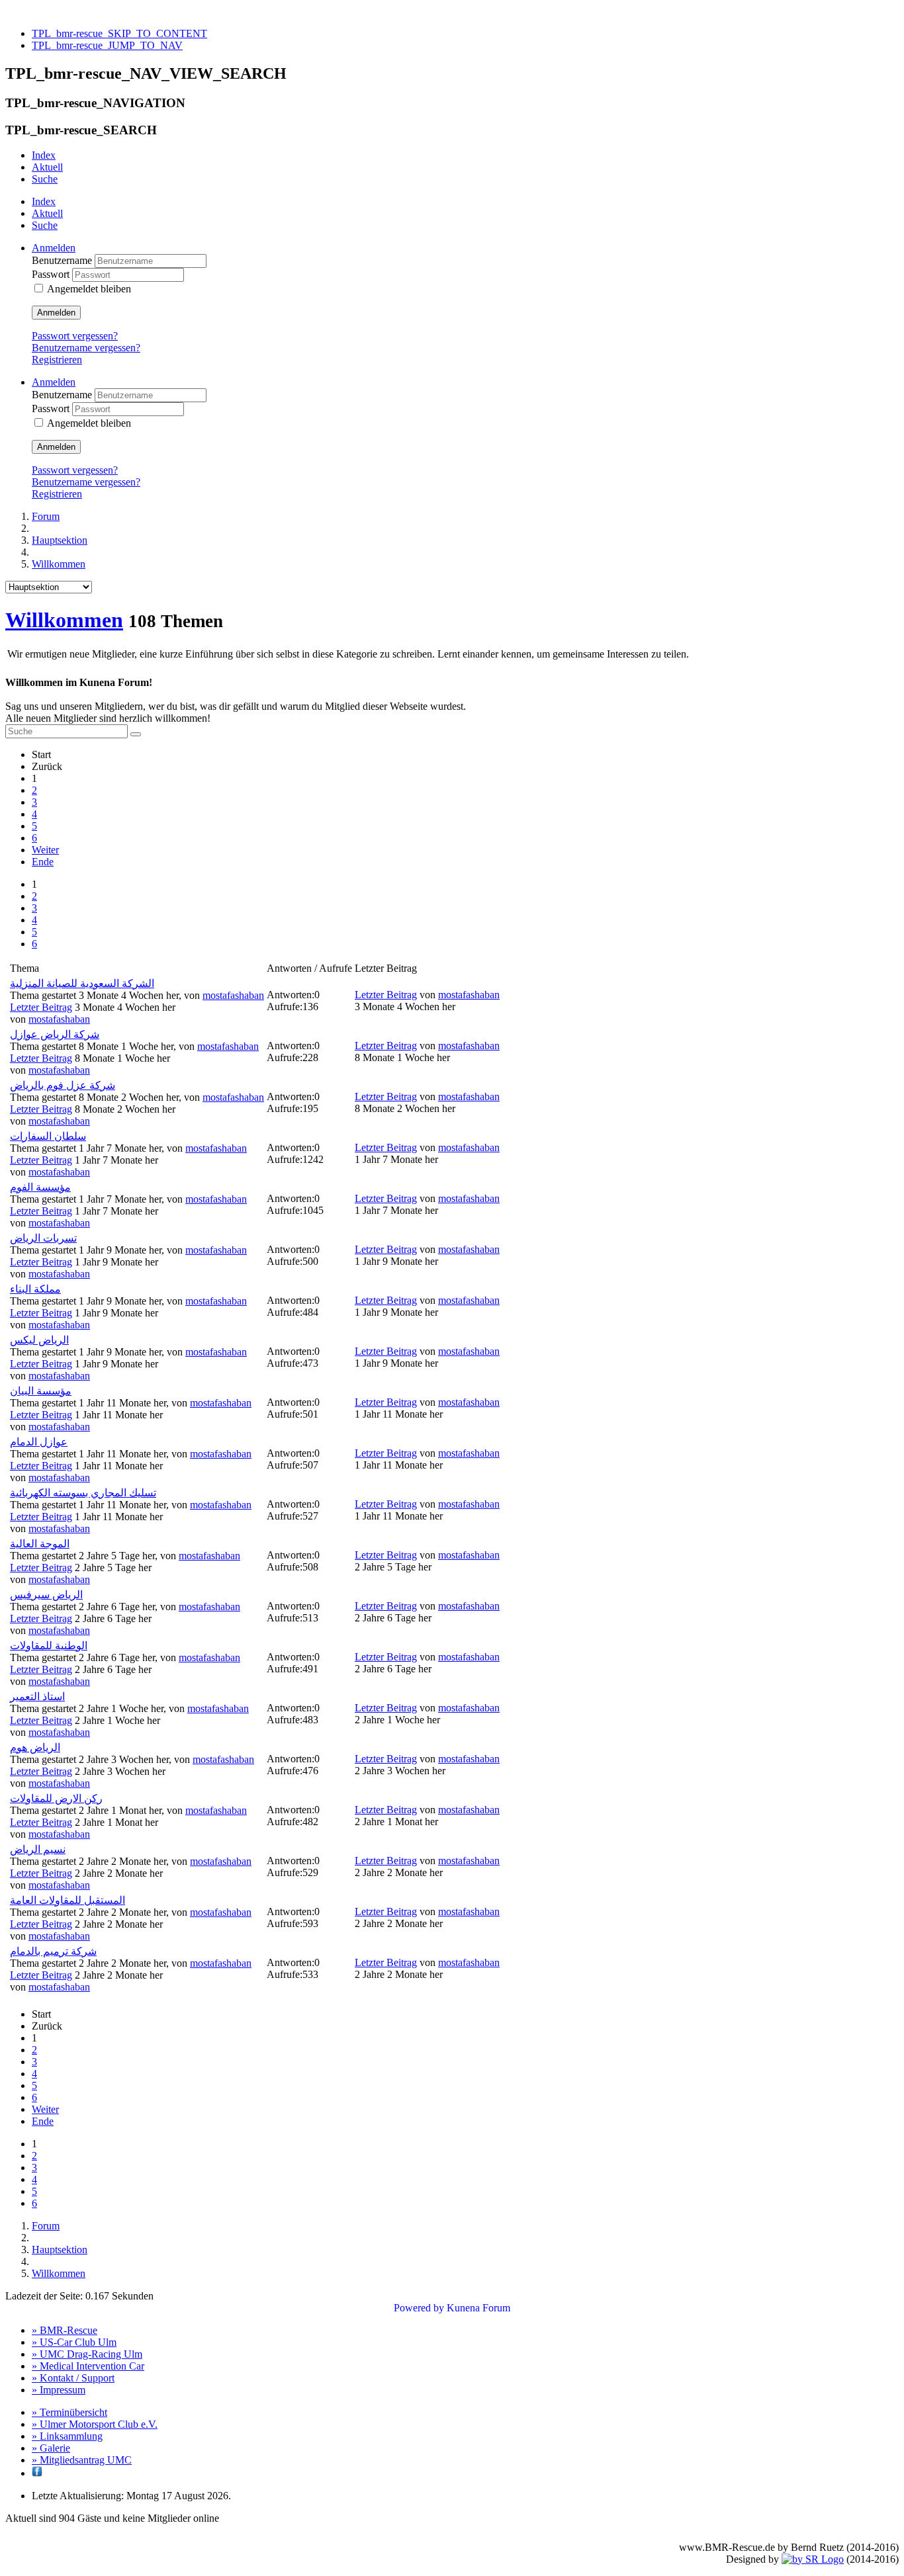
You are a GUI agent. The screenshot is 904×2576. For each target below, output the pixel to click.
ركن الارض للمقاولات (56, 1798)
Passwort (52, 274)
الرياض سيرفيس (46, 1595)
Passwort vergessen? (75, 336)
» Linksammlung (67, 2436)
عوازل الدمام (39, 1442)
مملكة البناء (35, 1289)
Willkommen (64, 620)
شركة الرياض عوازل (55, 1034)
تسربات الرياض (43, 1238)
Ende (43, 862)
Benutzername (63, 260)
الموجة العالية (40, 1544)
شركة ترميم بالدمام (53, 1951)
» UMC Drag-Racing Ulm (87, 2354)
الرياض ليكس (39, 1340)
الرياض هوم (35, 1747)
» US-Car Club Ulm (74, 2342)
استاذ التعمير (37, 1696)
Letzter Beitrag (41, 1007)
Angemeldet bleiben (89, 289)
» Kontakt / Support (73, 2378)
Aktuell (47, 167)
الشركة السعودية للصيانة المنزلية (82, 983)
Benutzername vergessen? (86, 348)
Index (44, 155)
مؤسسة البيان (41, 1391)
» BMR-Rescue (65, 2330)
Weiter (45, 850)
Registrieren (57, 360)
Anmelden (56, 313)
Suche (45, 179)
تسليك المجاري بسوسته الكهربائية (83, 1493)
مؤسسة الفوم (40, 1187)
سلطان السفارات (48, 1136)
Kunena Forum (478, 2308)
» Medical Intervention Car (88, 2366)
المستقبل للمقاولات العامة (68, 1900)
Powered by (419, 2308)
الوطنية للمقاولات (49, 1646)
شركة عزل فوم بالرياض (63, 1085)
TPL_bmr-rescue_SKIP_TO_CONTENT (119, 33)
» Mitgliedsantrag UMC (82, 2460)
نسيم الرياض (38, 1849)
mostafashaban (233, 995)
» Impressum (59, 2390)
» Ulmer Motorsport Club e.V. (95, 2424)
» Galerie (51, 2448)
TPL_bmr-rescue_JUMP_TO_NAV (107, 45)
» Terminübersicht (69, 2412)
